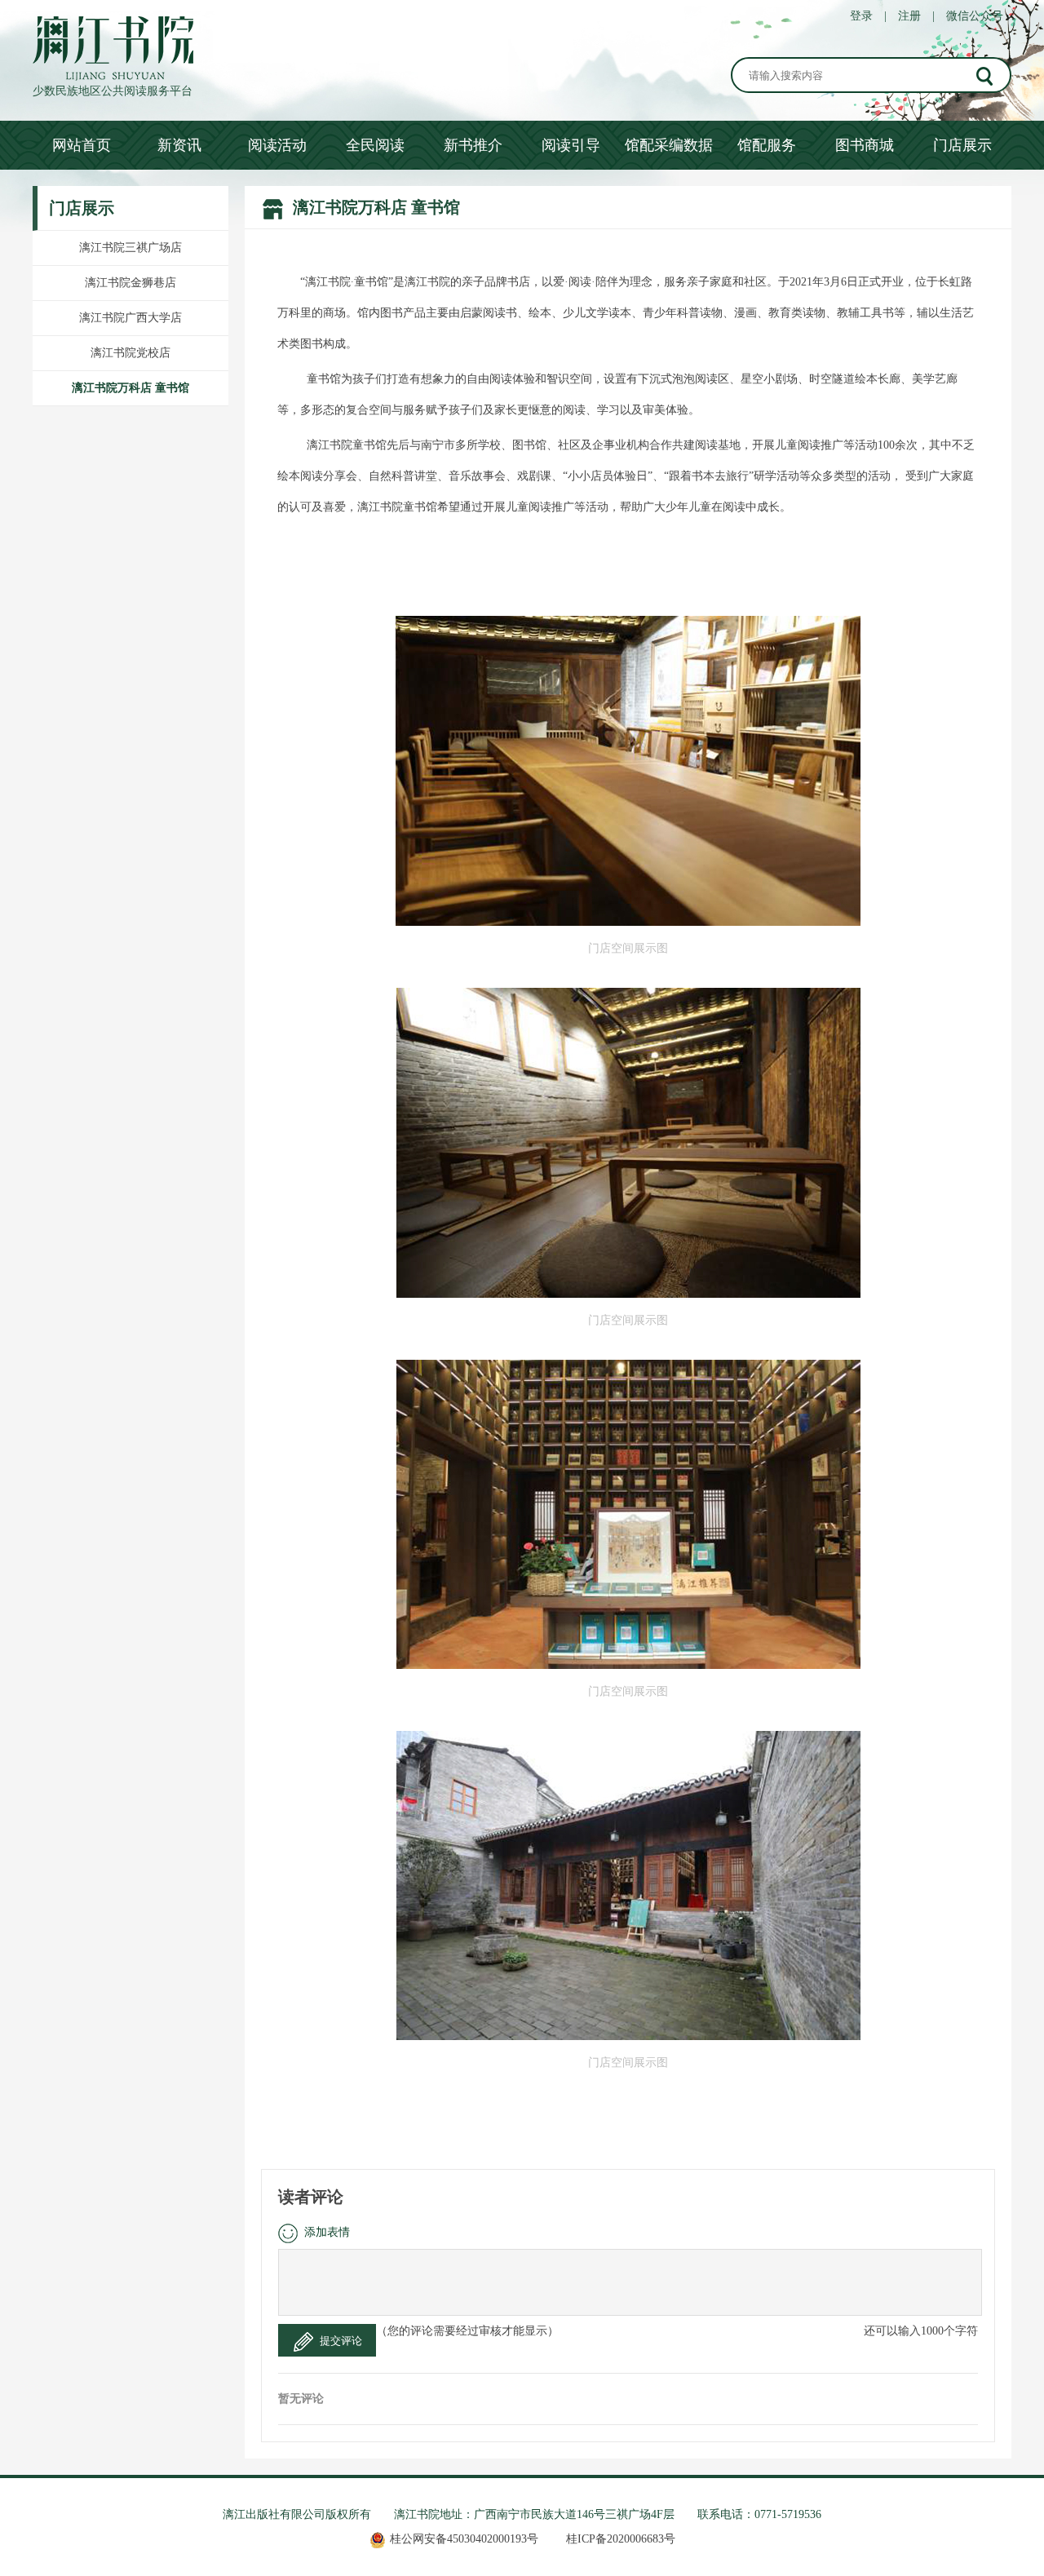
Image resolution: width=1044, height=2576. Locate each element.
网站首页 (82, 145)
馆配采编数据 (669, 145)
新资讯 (179, 145)
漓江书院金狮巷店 (130, 283)
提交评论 (341, 2341)
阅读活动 (277, 145)
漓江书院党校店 (130, 353)
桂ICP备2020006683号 (621, 2539)
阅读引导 (571, 145)
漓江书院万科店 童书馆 (130, 388)
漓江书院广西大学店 (130, 318)
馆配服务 (767, 145)
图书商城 (865, 145)
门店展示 (962, 145)
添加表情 (327, 2232)
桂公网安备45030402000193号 (464, 2539)
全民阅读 (375, 145)
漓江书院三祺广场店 (130, 248)
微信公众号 (975, 16)
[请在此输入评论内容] (630, 2282)
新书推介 (473, 145)
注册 (909, 16)
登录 (861, 16)
